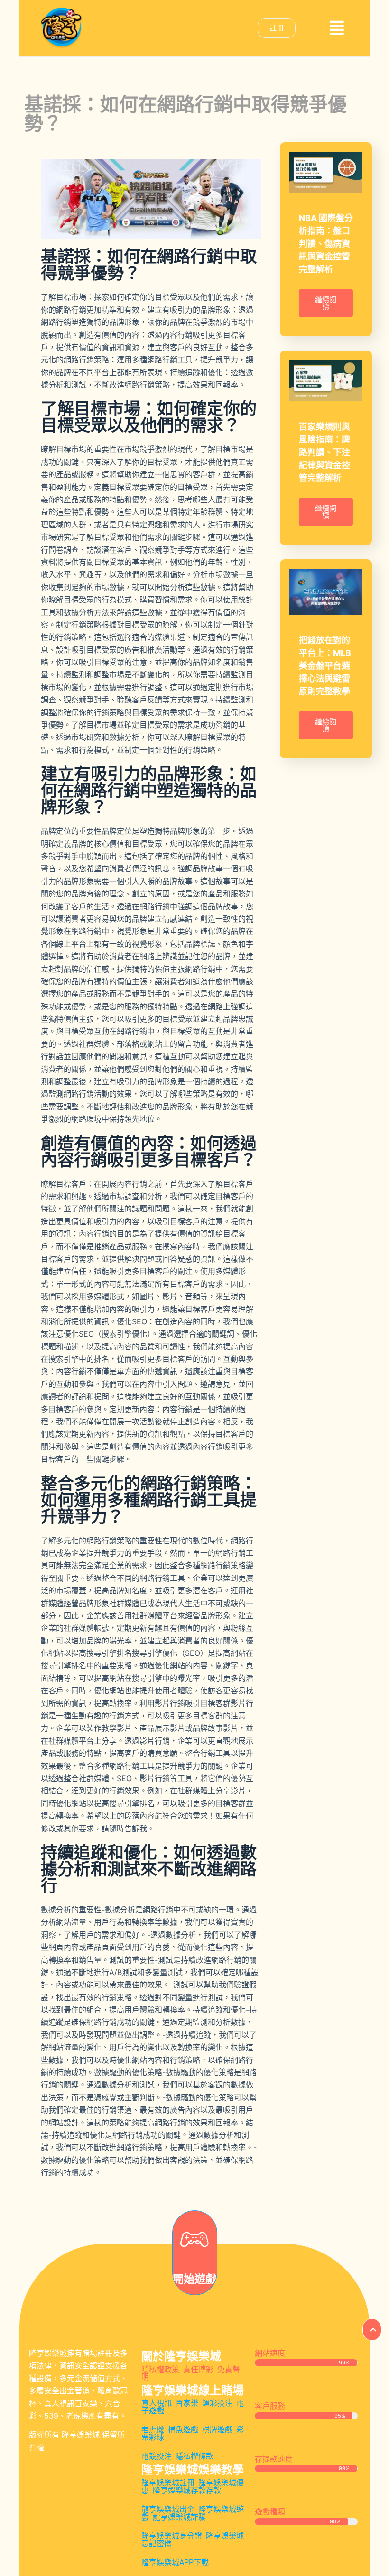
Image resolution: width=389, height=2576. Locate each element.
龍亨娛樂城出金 (168, 2509)
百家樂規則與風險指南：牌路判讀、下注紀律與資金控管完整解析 (324, 452)
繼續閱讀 (326, 303)
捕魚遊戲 (183, 2430)
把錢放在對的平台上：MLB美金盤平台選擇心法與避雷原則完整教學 (325, 666)
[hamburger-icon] (337, 28)
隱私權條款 (194, 2456)
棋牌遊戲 (217, 2430)
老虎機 (153, 2430)
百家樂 (187, 2403)
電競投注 (157, 2456)
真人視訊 (157, 2403)
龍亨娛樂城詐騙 (179, 2517)
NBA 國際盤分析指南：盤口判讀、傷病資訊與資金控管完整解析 (326, 244)
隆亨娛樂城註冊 (168, 2483)
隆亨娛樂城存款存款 (187, 2490)
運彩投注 (217, 2403)
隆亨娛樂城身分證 (172, 2536)
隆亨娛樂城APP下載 (175, 2562)
